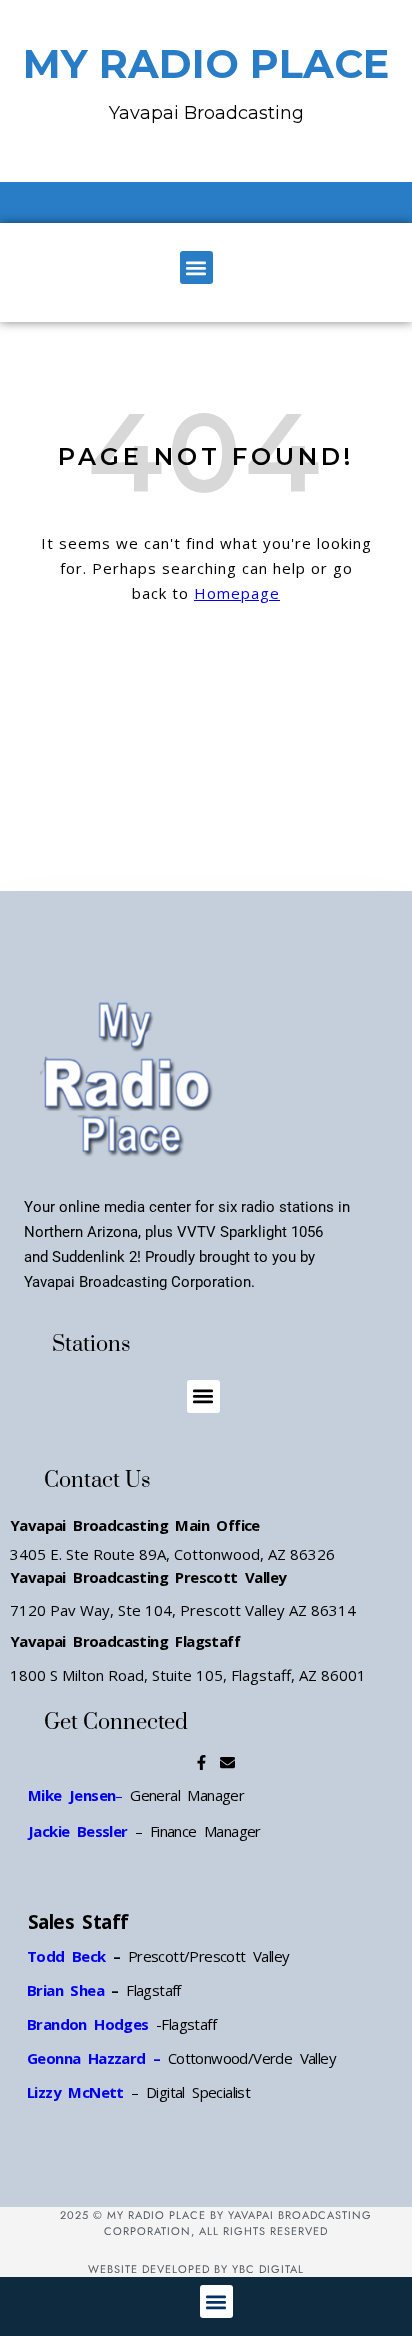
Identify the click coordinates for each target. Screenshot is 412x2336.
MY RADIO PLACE (206, 63)
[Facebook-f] (201, 1762)
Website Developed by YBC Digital (196, 2269)
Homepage (237, 593)
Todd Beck (66, 1956)
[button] (196, 267)
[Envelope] (227, 1762)
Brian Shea (65, 1990)
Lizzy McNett (75, 2092)
